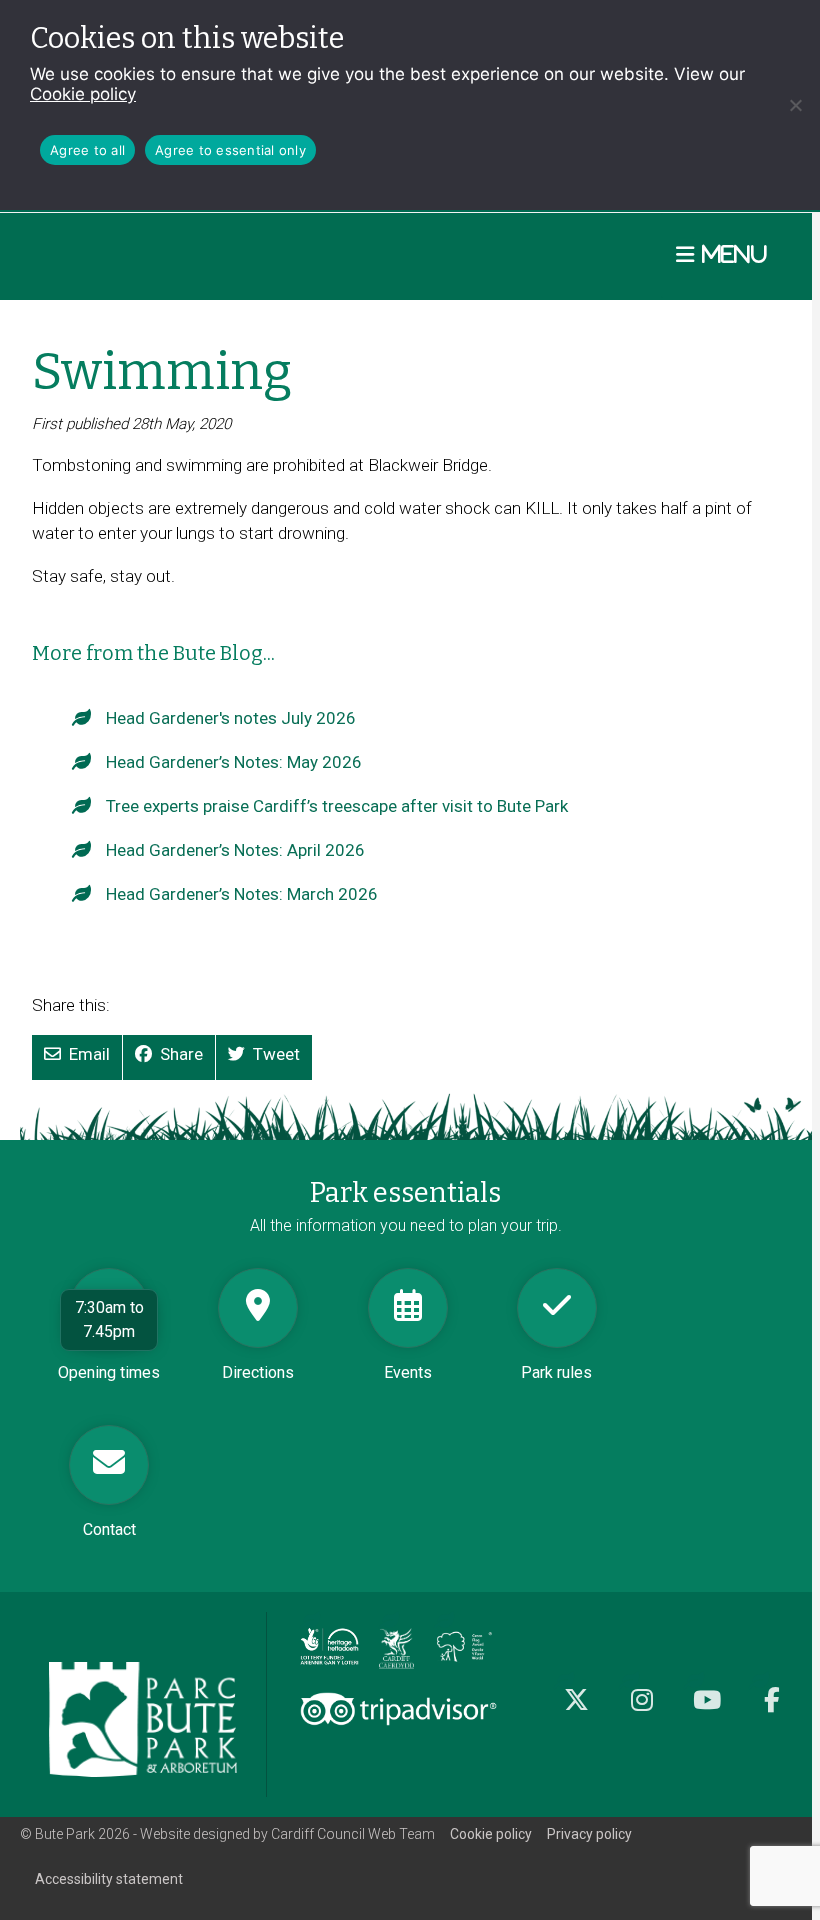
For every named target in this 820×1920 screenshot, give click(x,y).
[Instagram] (641, 1710)
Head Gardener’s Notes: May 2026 (234, 762)
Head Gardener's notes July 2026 (231, 718)
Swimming (162, 372)
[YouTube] (706, 1710)
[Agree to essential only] (795, 105)
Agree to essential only (230, 150)
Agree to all (87, 150)
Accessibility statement (109, 1879)
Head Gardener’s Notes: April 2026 (235, 850)
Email (89, 1054)
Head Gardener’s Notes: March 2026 (242, 894)
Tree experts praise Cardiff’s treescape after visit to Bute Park (337, 806)
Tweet (276, 1054)
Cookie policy (83, 94)
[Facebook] (771, 1710)
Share (181, 1054)
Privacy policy (589, 1834)
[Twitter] (576, 1710)
